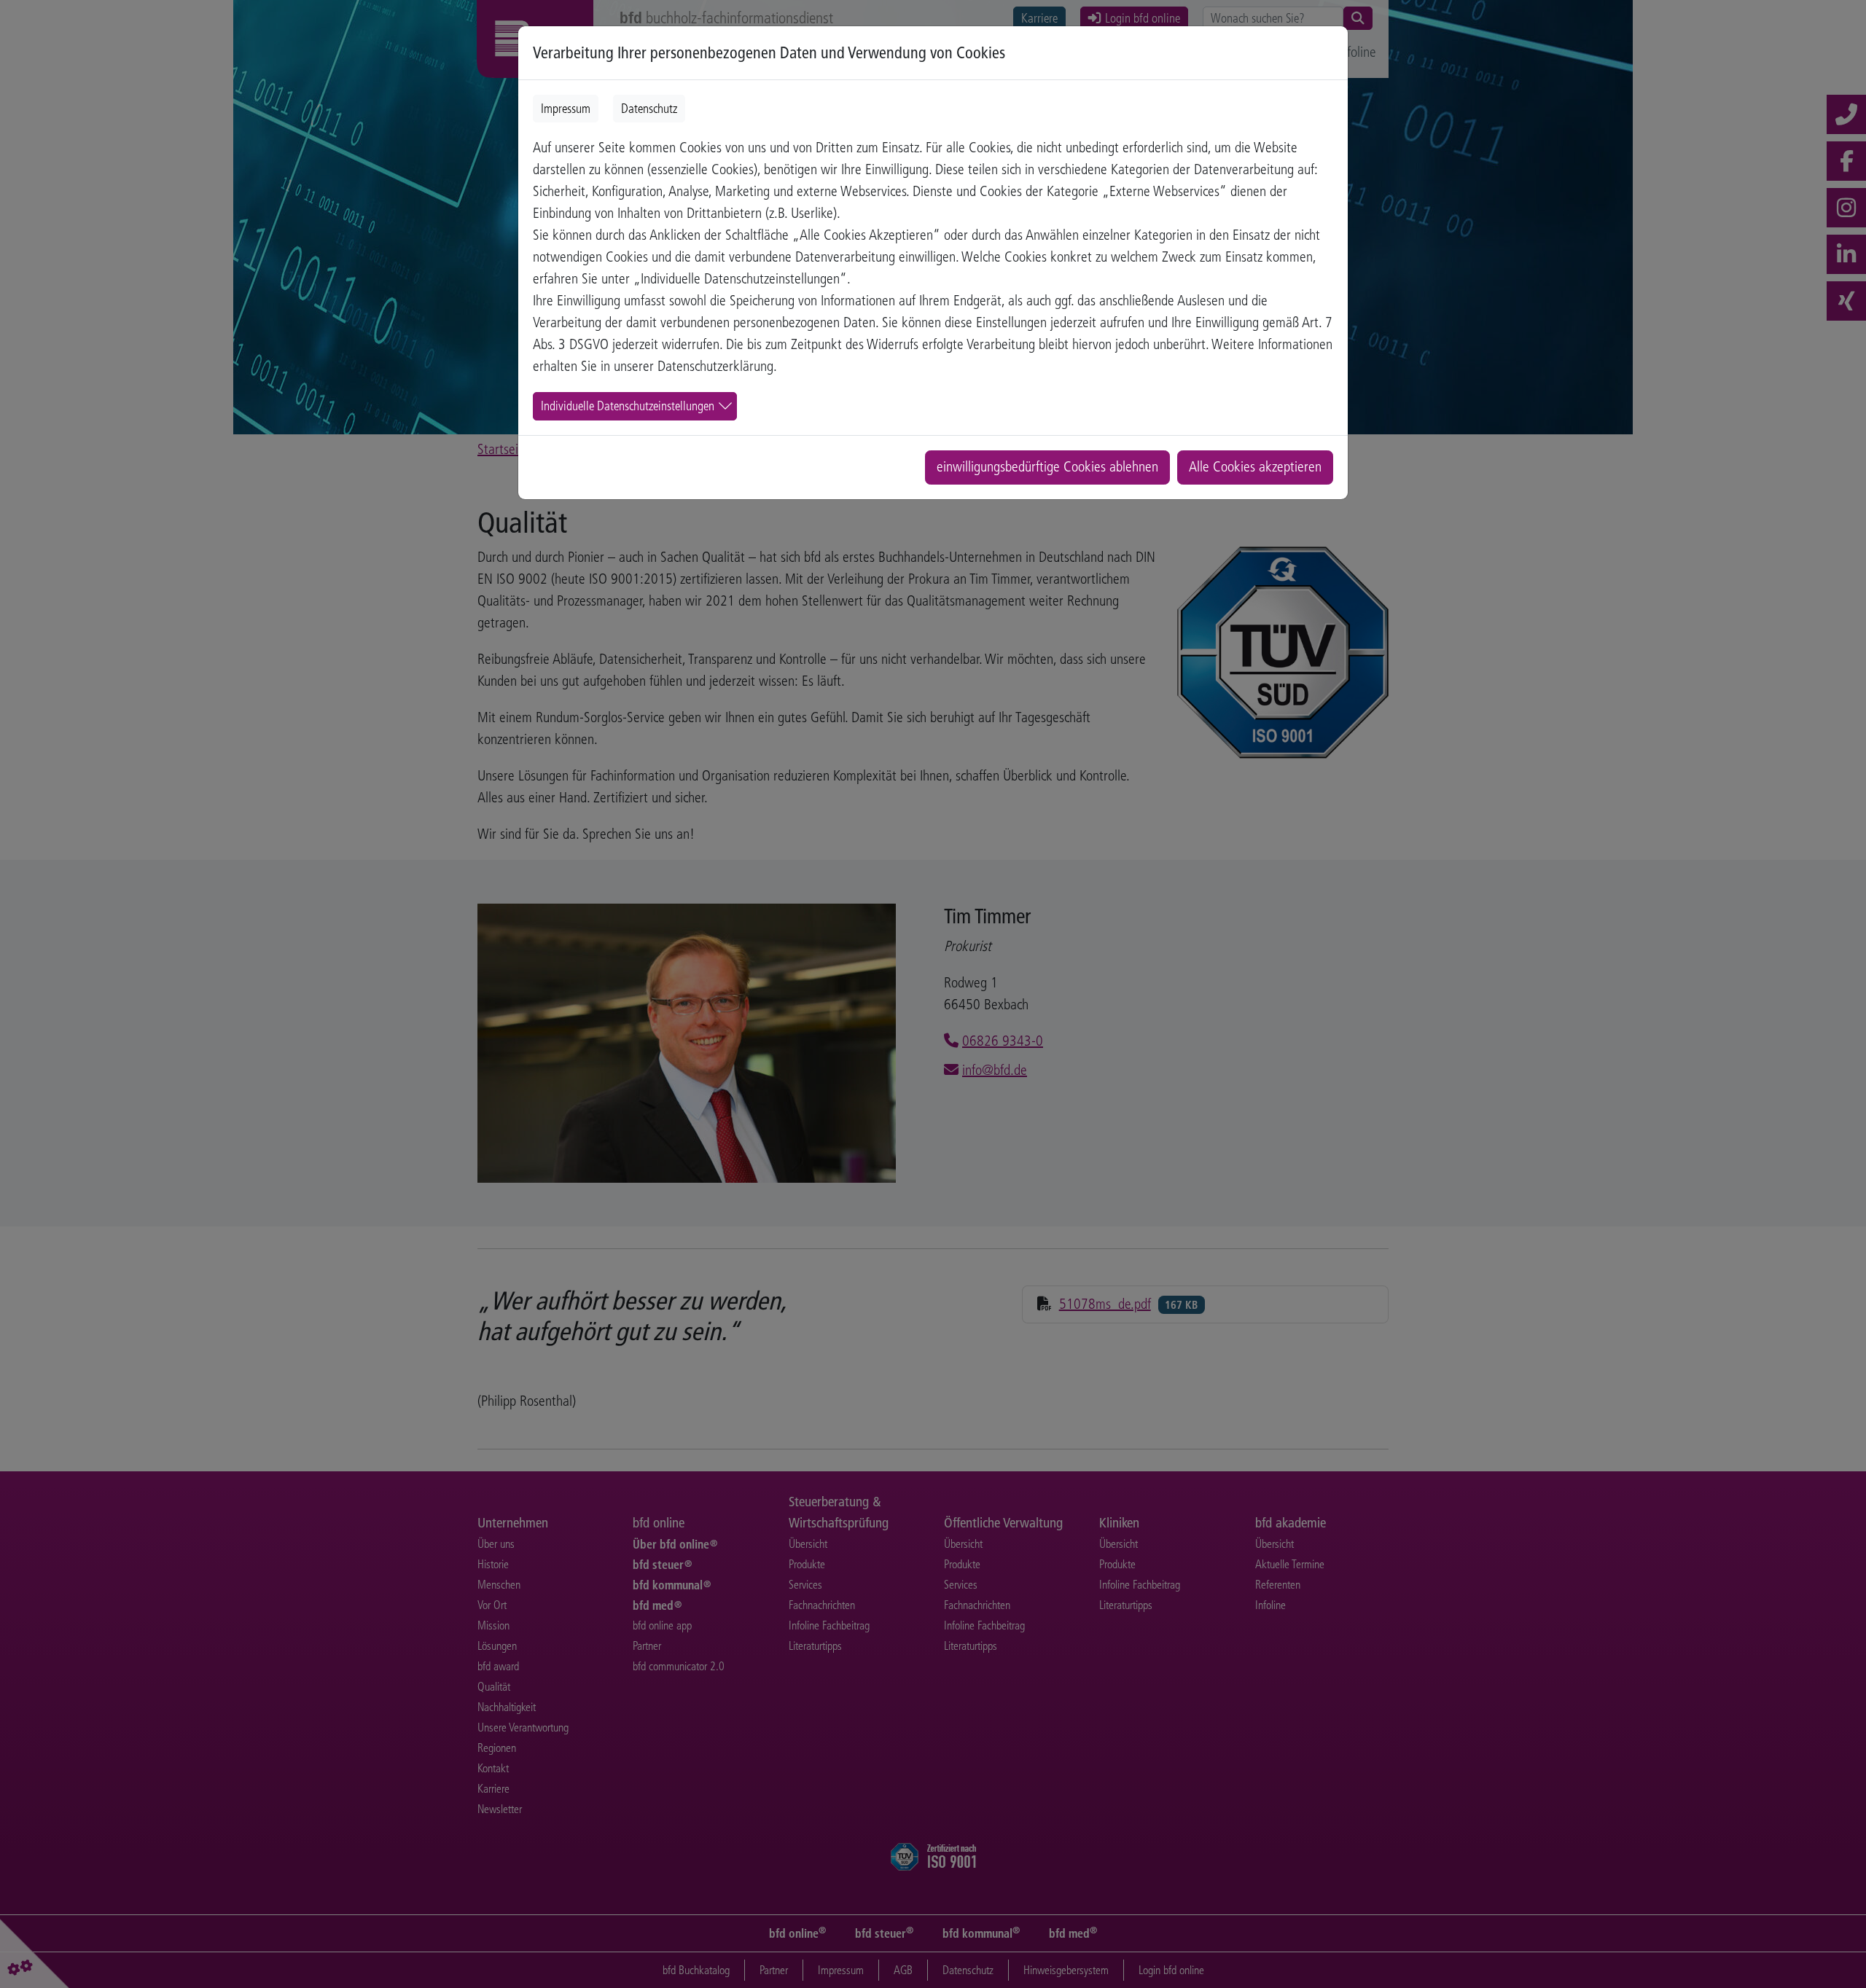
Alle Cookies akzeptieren (1255, 467)
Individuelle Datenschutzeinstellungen (628, 406)
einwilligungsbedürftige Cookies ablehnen (1047, 467)
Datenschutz (649, 109)
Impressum (566, 109)
